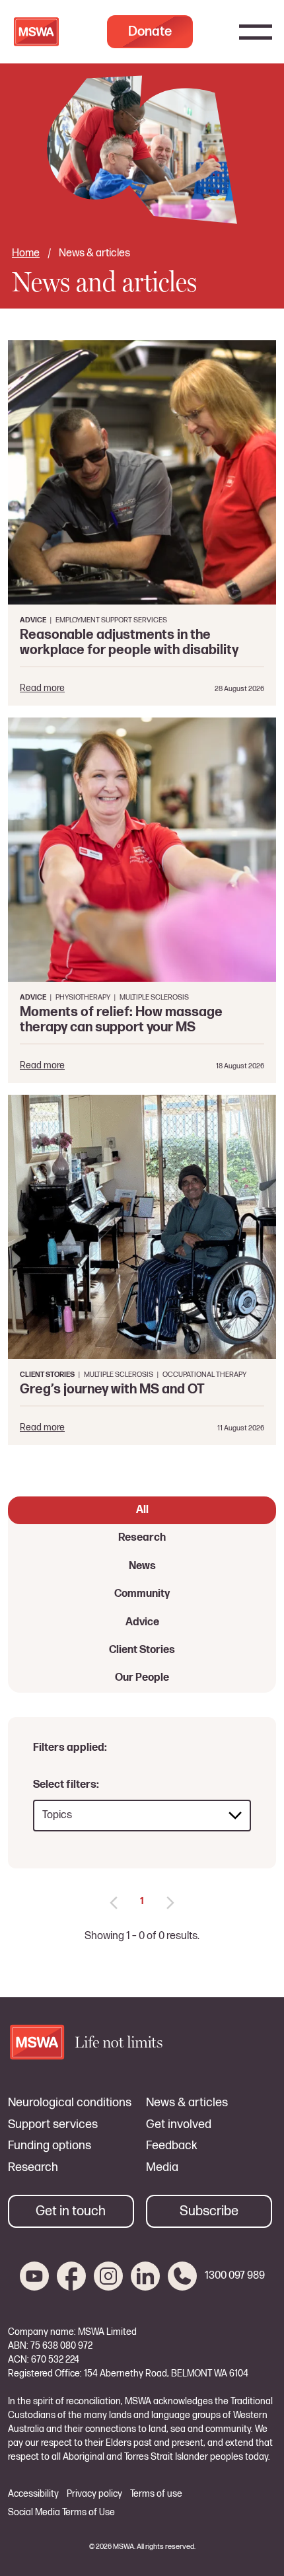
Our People (142, 1678)
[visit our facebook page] (71, 2276)
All (142, 1510)
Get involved (179, 2125)
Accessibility (33, 2494)
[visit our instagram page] (108, 2276)
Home (26, 253)
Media (162, 2168)
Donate (150, 32)
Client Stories (142, 1650)
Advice (142, 1622)
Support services (53, 2125)
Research (142, 1538)
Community (142, 1594)
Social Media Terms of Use (61, 2513)
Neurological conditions (70, 2103)
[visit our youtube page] (34, 2276)
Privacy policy (94, 2494)
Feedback (172, 2146)
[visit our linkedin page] (145, 2276)
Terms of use (156, 2494)
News (142, 1566)
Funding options (50, 2146)
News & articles (187, 2103)
